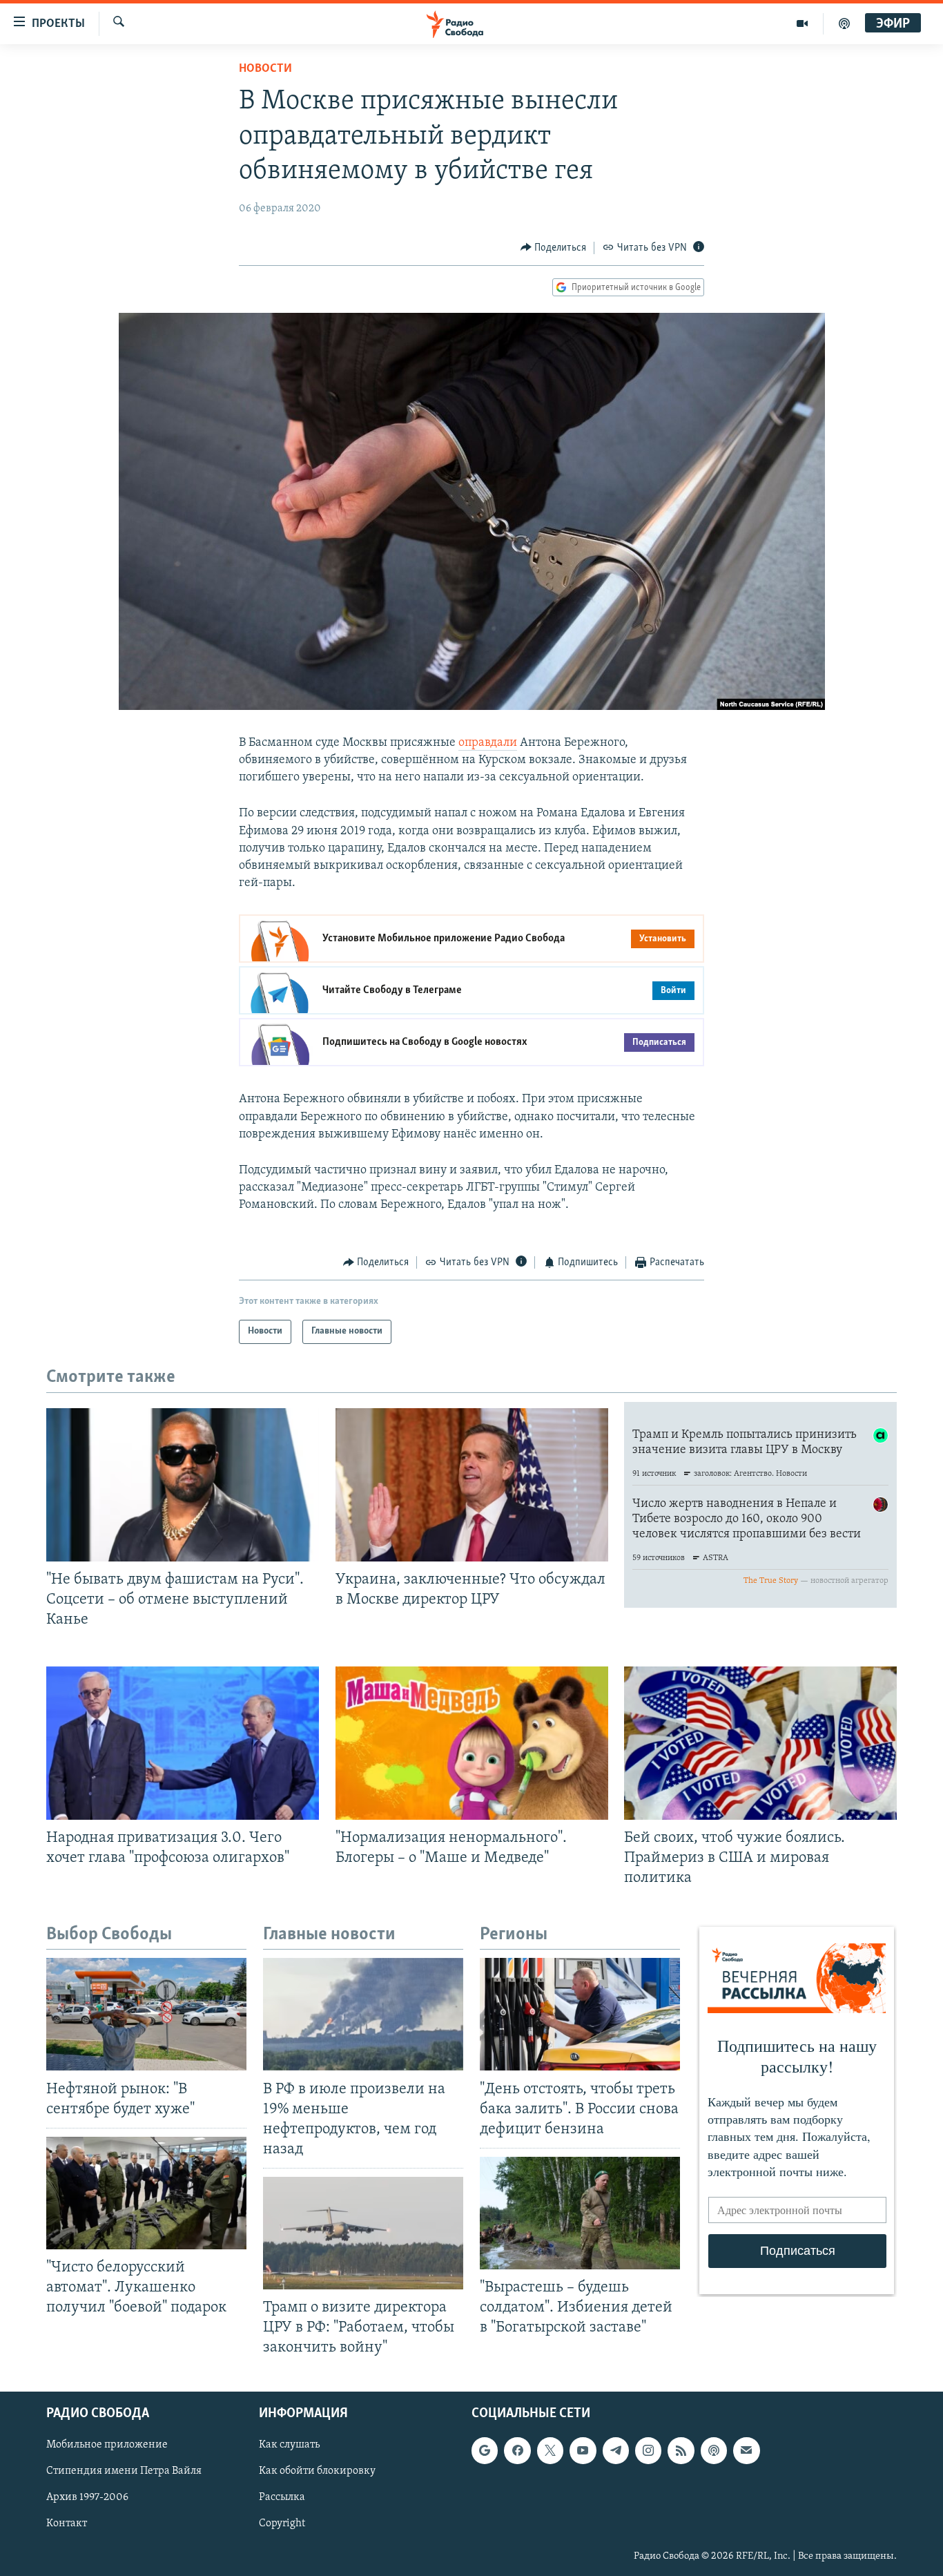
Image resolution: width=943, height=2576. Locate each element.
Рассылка (282, 2497)
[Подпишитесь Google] (485, 2450)
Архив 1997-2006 (87, 2497)
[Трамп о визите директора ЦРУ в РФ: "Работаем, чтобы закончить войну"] (363, 2233)
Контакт (67, 2524)
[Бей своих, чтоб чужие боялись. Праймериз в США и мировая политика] (760, 1743)
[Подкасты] (714, 2450)
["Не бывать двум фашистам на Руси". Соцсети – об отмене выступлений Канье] (183, 1485)
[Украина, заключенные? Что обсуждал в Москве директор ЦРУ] (472, 1485)
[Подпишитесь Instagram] (648, 2450)
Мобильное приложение (107, 2445)
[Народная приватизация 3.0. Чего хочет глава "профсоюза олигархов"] (183, 1743)
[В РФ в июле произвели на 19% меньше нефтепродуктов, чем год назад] (363, 2014)
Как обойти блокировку (317, 2471)
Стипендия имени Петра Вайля (124, 2471)
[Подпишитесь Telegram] (616, 2450)
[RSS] (681, 2450)
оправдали (488, 743)
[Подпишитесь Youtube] (583, 2450)
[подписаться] (746, 2450)
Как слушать (289, 2445)
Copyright (282, 2524)
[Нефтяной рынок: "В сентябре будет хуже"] (146, 2014)
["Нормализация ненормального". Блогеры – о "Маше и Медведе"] (472, 1743)
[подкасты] (844, 23)
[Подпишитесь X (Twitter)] (550, 2450)
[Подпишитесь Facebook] (517, 2450)
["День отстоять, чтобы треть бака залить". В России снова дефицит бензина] (580, 2014)
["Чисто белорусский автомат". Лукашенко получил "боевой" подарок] (146, 2193)
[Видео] (803, 23)
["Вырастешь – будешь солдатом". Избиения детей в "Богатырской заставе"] (580, 2213)
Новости (265, 69)
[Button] (554, 248)
